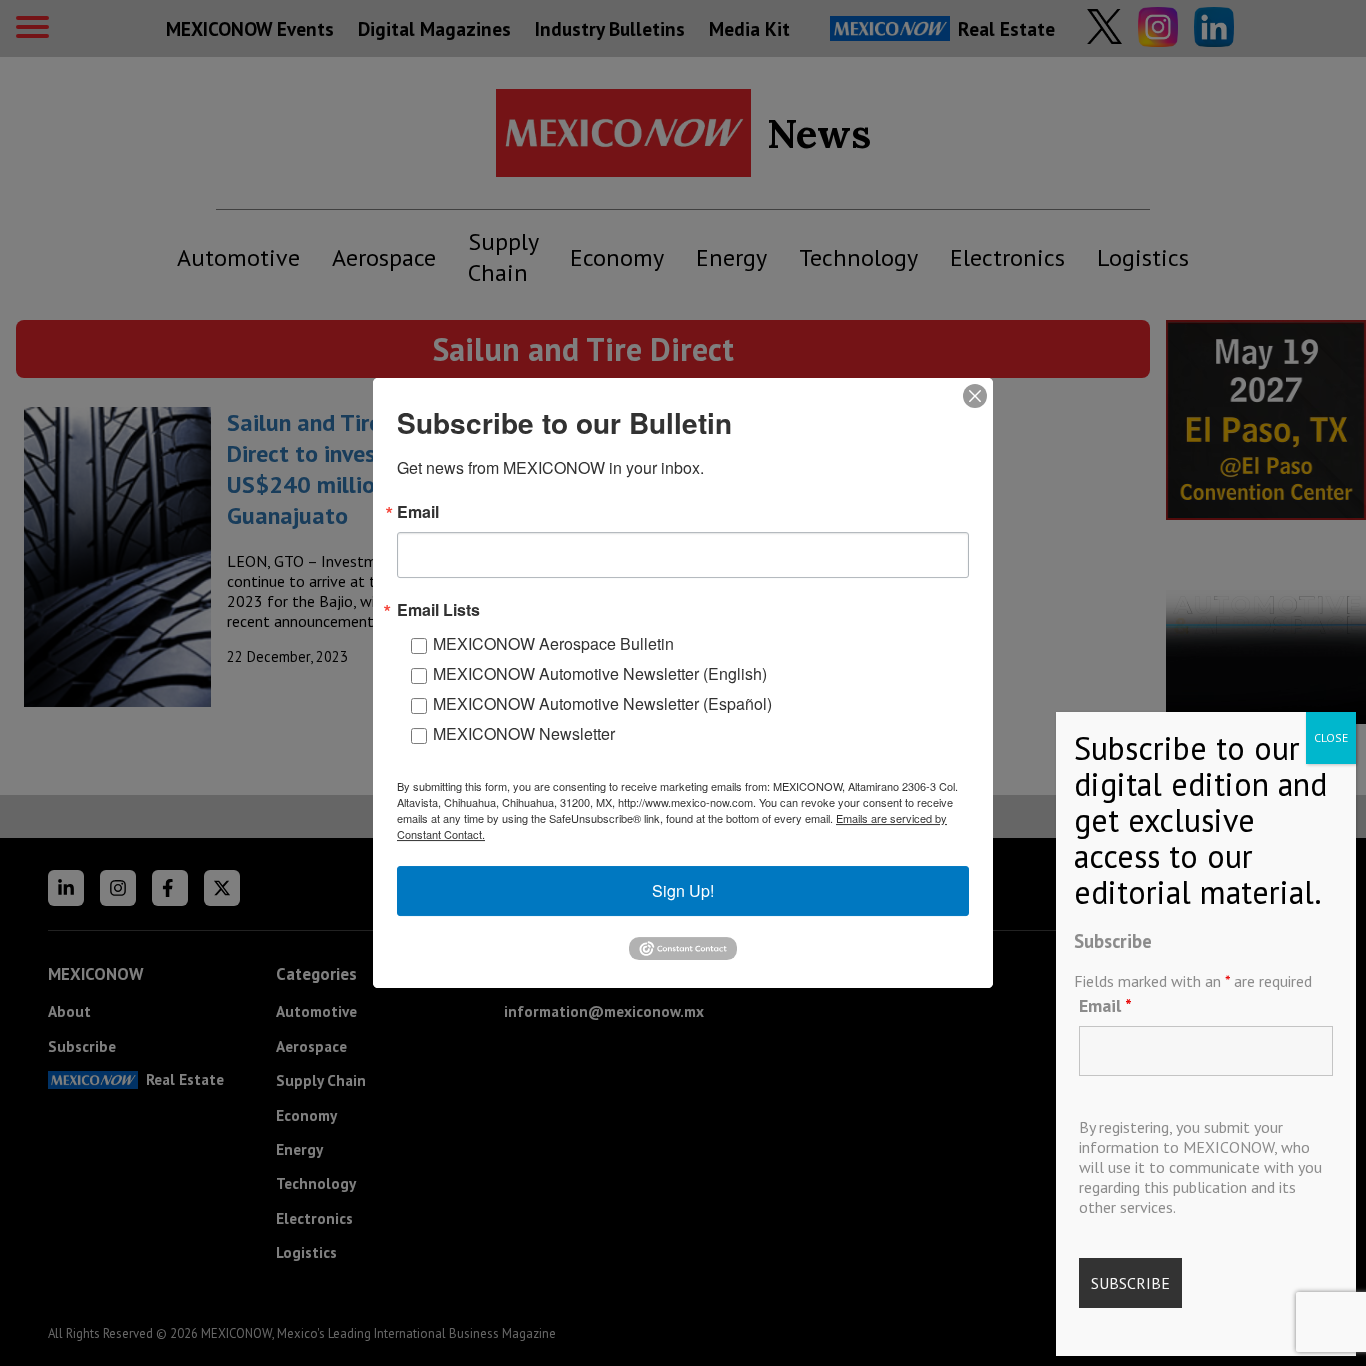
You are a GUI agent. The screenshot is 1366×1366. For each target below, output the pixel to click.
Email (1105, 1005)
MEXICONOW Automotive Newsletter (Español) (602, 703)
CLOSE (1331, 737)
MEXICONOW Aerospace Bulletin (553, 643)
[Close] (975, 396)
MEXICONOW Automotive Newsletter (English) (600, 673)
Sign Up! (683, 890)
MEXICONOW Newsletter (524, 733)
